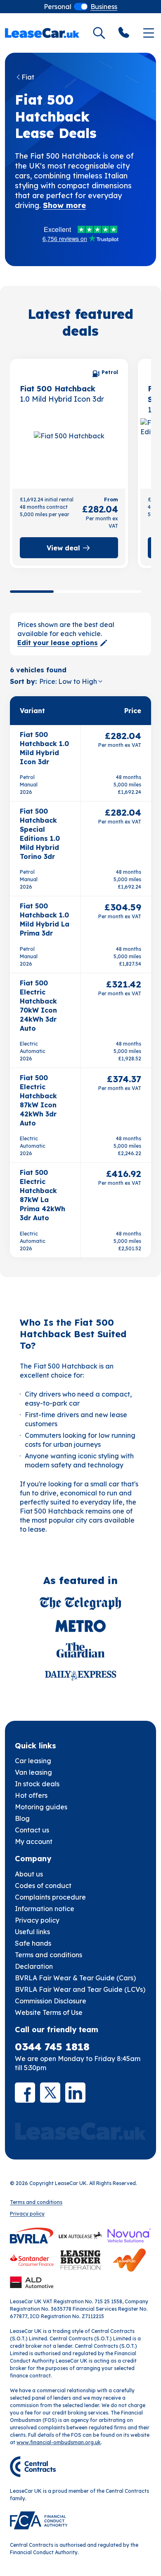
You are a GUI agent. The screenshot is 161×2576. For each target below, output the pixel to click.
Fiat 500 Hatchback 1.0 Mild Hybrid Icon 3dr (44, 748)
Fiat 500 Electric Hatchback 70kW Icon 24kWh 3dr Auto (38, 1006)
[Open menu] (149, 33)
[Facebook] (25, 2093)
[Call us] (124, 33)
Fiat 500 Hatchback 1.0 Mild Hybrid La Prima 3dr (45, 919)
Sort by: (23, 681)
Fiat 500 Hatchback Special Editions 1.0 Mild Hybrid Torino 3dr (40, 834)
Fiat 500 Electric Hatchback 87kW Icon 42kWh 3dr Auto (38, 1100)
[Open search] (99, 33)
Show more (64, 205)
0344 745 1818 (52, 2047)
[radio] (58, 7)
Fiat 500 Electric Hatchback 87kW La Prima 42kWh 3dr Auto (43, 1195)
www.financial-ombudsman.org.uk (59, 2442)
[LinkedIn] (75, 2093)
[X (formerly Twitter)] (50, 2093)
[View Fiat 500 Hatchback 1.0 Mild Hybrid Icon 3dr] (69, 452)
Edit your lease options (58, 643)
